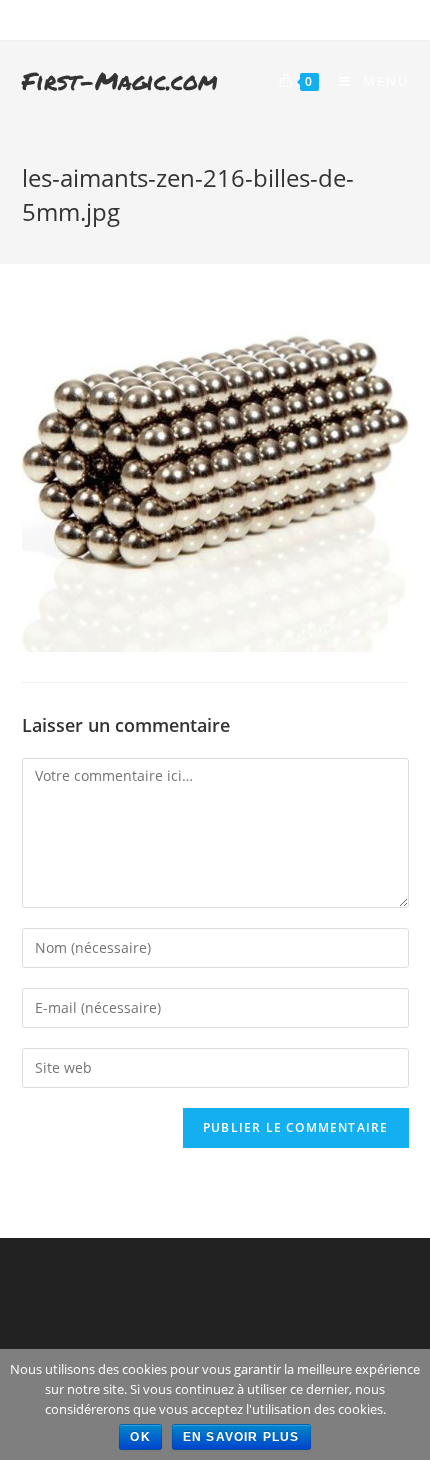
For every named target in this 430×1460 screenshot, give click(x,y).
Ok (140, 1437)
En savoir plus (241, 1437)
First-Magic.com (120, 80)
